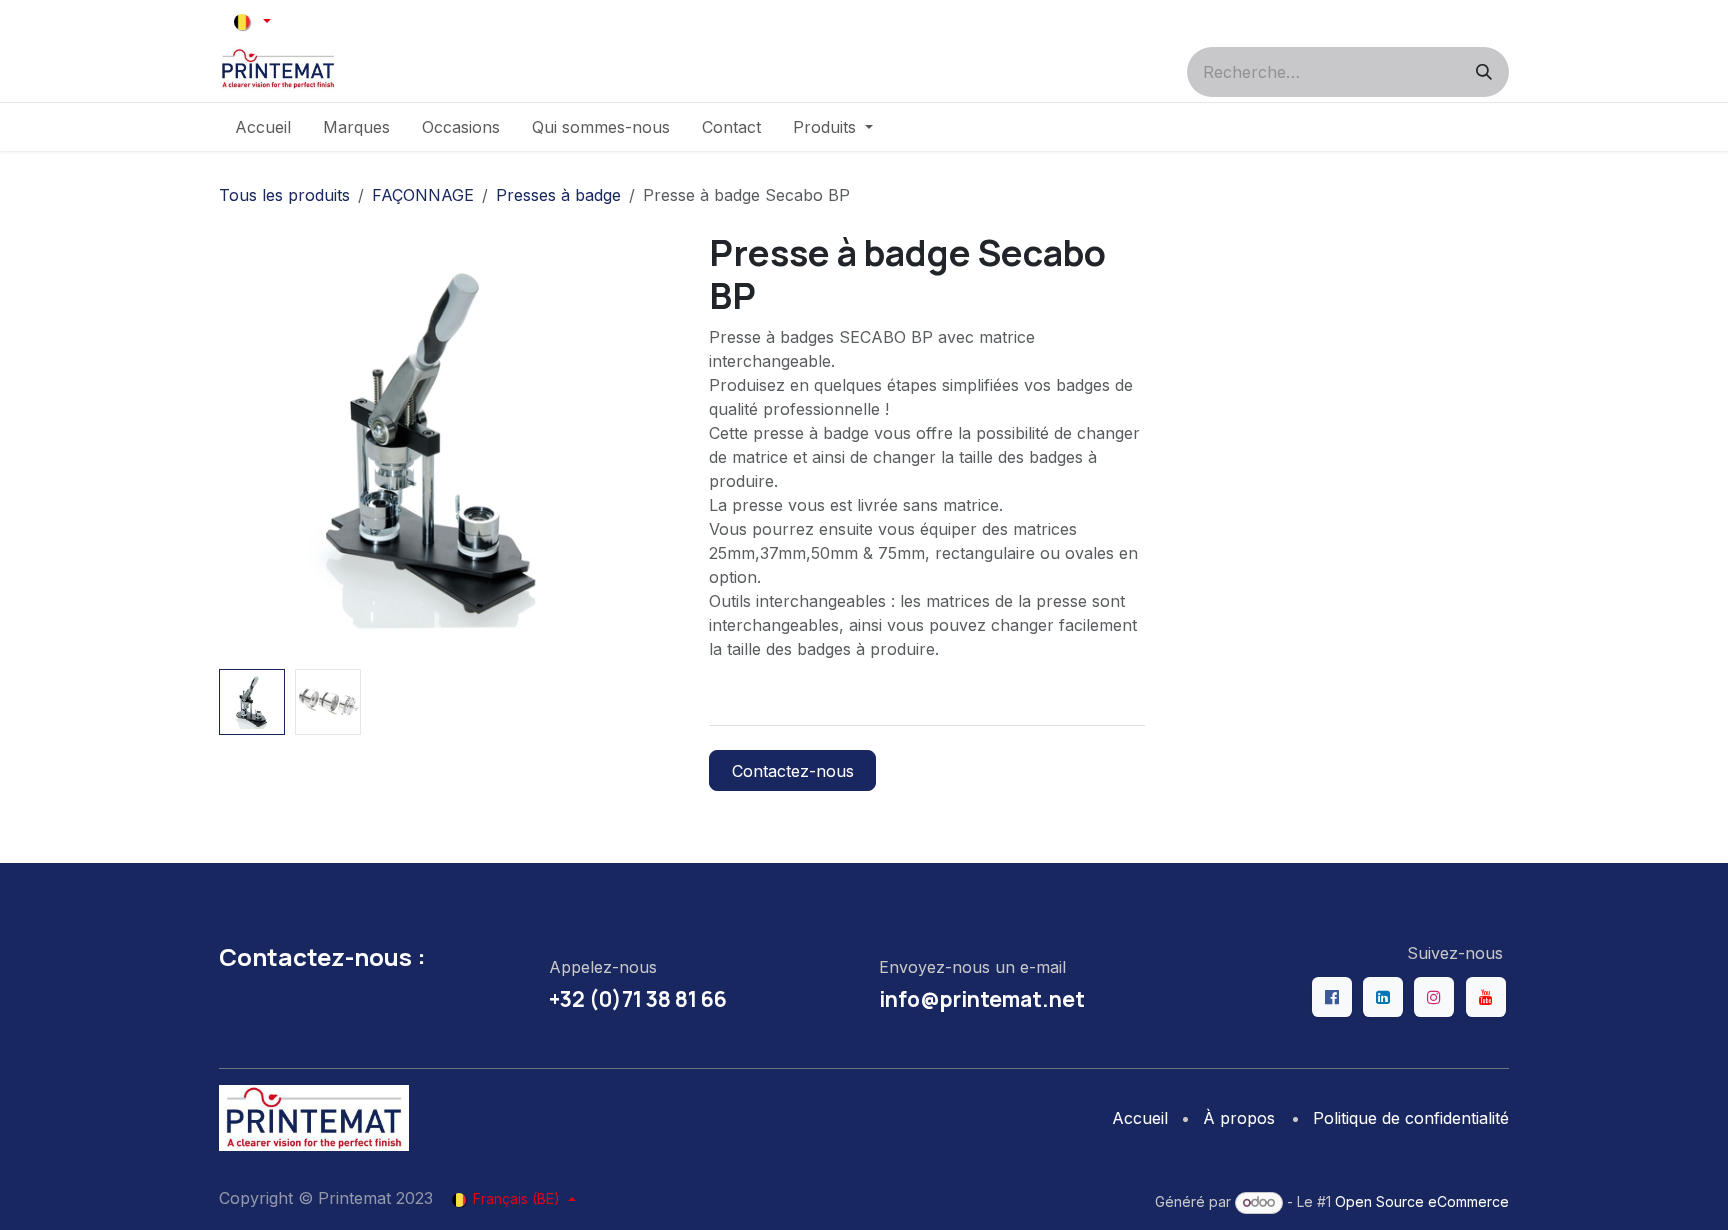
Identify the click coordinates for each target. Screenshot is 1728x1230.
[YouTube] (1486, 997)
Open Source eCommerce (1422, 1201)
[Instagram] (1434, 997)
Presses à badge (558, 195)
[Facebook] (1332, 997)
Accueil (1140, 1118)
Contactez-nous (793, 771)
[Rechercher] (1484, 72)
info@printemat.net (982, 999)
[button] (240, 446)
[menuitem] (263, 127)
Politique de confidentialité (1411, 1118)
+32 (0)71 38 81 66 (638, 999)
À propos (1239, 1118)
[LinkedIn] (1383, 997)
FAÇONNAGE (423, 195)
